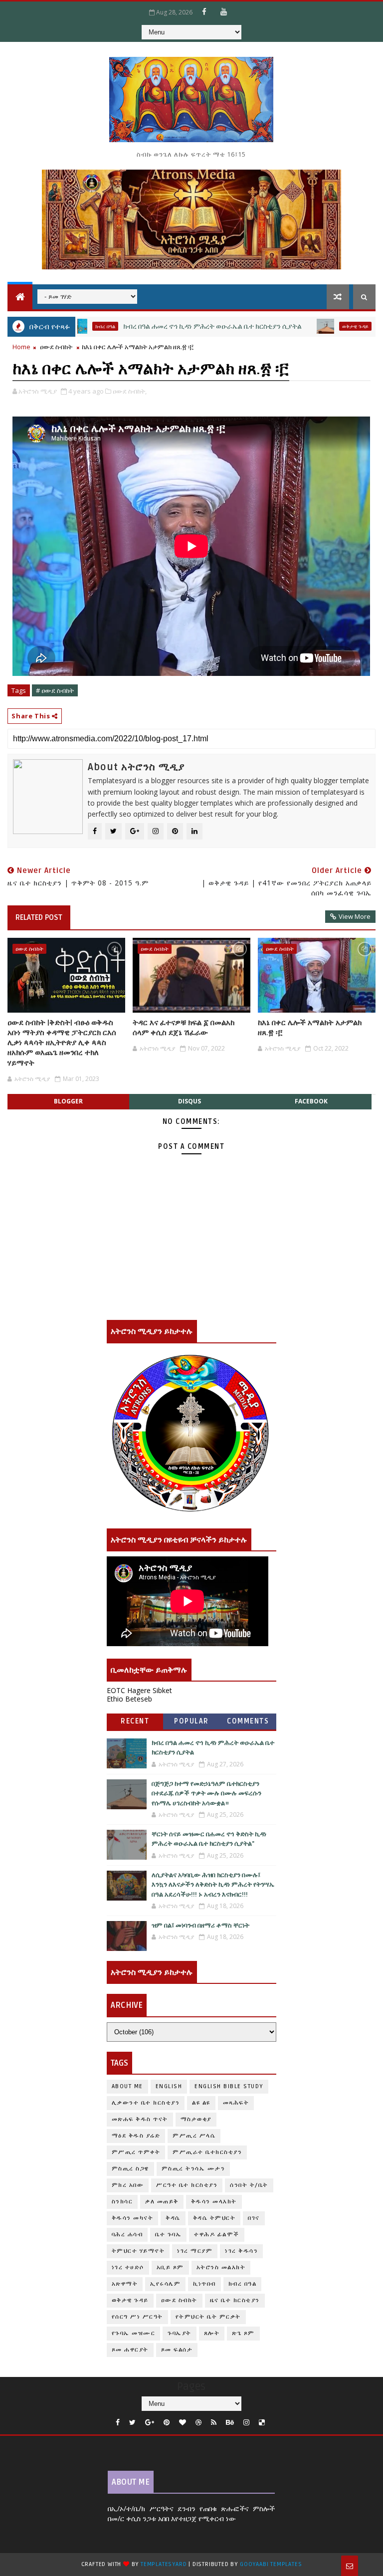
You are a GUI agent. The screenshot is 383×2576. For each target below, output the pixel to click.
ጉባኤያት (180, 2333)
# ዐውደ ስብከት (55, 690)
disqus (190, 1101)
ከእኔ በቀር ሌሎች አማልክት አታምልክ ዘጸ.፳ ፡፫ (310, 1028)
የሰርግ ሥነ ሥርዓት (137, 2317)
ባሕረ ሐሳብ (127, 2235)
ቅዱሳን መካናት (133, 2218)
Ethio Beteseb (129, 1699)
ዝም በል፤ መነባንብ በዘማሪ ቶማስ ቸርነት (200, 1926)
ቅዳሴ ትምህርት (214, 2218)
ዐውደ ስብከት (56, 347)
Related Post (39, 917)
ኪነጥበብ (204, 2284)
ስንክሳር (122, 2202)
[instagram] (246, 2423)
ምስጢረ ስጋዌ (130, 2169)
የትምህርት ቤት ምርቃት (208, 2317)
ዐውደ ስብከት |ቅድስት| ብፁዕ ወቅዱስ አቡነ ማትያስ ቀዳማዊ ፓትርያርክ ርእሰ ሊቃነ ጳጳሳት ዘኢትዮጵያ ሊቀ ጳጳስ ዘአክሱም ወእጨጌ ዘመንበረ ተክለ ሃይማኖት (62, 1043)
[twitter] (132, 2423)
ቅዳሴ (173, 2218)
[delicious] (262, 2423)
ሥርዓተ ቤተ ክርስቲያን (187, 2185)
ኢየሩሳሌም (165, 2284)
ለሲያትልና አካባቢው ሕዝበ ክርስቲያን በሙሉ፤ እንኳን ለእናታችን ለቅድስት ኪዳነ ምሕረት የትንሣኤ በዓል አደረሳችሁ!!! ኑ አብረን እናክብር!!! (213, 1885)
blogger (68, 1101)
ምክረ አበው (128, 2185)
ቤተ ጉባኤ (168, 2235)
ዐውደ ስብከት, (130, 391)
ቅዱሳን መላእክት (214, 2202)
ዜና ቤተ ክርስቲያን (235, 2300)
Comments (248, 1721)
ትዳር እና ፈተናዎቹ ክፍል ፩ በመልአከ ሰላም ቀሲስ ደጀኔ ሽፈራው (184, 1028)
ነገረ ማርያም (195, 2251)
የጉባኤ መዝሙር (134, 2333)
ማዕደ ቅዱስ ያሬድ (136, 2136)
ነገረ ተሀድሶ (128, 2267)
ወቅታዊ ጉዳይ (307, 326)
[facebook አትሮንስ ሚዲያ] (204, 11)
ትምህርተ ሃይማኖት (138, 2251)
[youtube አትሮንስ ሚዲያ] (224, 11)
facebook (311, 1101)
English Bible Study (229, 2086)
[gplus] (150, 2423)
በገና (254, 2218)
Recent (135, 1721)
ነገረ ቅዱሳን (241, 2251)
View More (355, 916)
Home (21, 347)
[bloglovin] (183, 2423)
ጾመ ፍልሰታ (177, 2350)
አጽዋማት (125, 2284)
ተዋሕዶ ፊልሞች (217, 2235)
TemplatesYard (164, 2564)
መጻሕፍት (236, 2103)
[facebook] (118, 2423)
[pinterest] (167, 2423)
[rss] (214, 2423)
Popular (191, 1721)
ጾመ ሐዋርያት (130, 2350)
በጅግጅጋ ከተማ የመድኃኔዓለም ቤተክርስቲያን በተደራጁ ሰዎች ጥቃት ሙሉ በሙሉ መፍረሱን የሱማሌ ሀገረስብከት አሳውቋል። (206, 1794)
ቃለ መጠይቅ (162, 2202)
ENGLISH (169, 2086)
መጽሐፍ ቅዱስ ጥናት (140, 2119)
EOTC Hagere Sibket (139, 1690)
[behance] (230, 2423)
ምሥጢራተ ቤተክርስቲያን (207, 2152)
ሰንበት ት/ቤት (249, 2185)
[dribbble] (198, 2423)
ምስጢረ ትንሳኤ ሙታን (193, 2169)
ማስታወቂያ (196, 2119)
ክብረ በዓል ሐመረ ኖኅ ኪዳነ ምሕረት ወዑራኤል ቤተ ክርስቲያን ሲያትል (165, 326)
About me (127, 2086)
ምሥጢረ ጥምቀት (136, 2152)
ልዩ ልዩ (201, 2103)
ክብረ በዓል (243, 2284)
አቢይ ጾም (170, 2267)
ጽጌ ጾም (243, 2333)
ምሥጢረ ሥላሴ (194, 2136)
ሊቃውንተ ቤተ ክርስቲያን (146, 2103)
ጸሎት (212, 2333)
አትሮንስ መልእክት (221, 2267)
